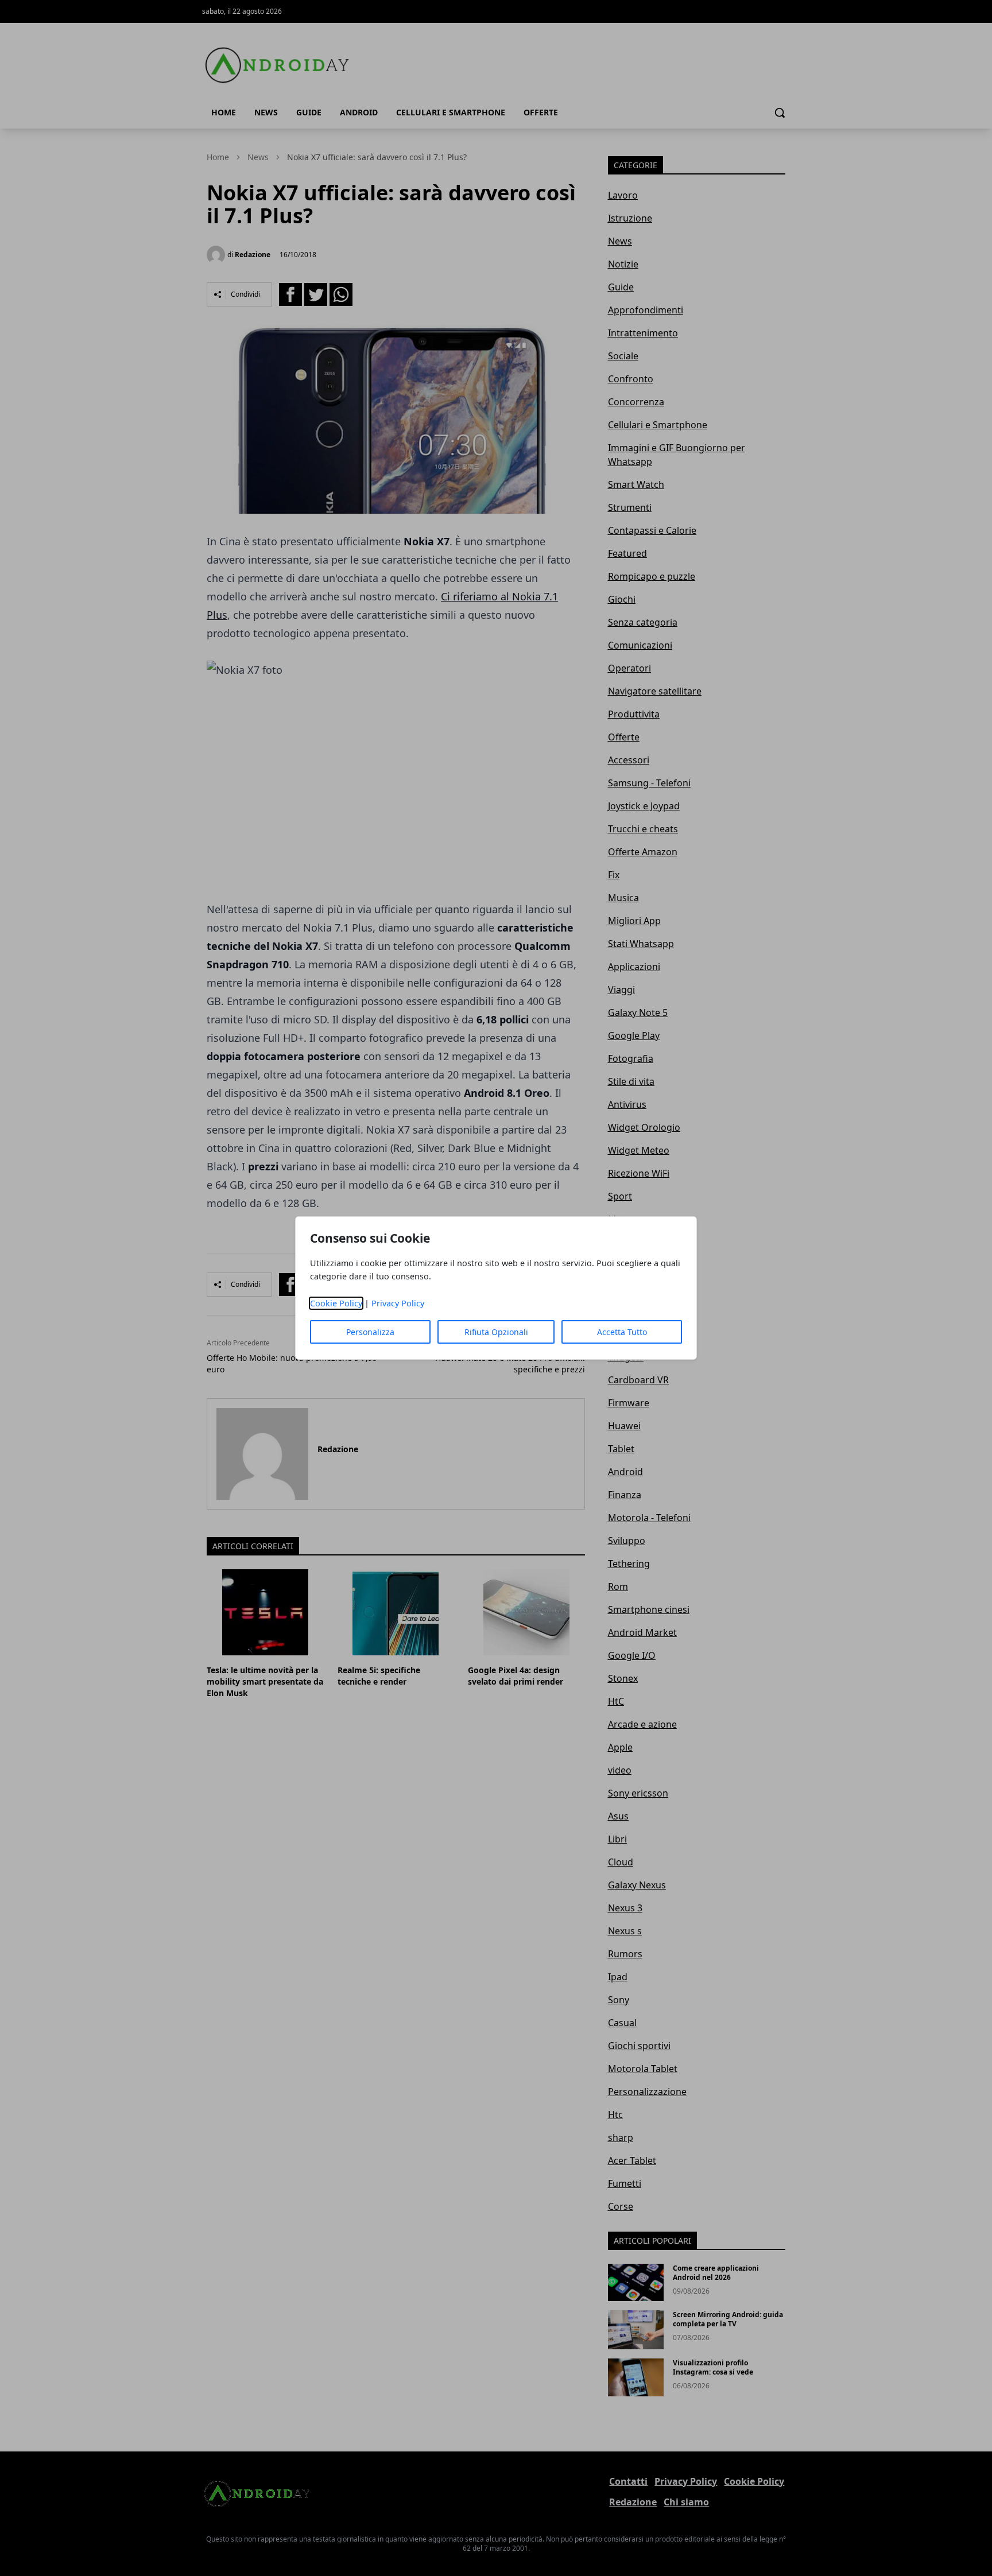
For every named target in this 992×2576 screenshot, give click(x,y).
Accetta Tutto (622, 1332)
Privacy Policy (398, 1303)
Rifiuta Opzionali (496, 1332)
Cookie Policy (336, 1303)
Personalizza (370, 1332)
